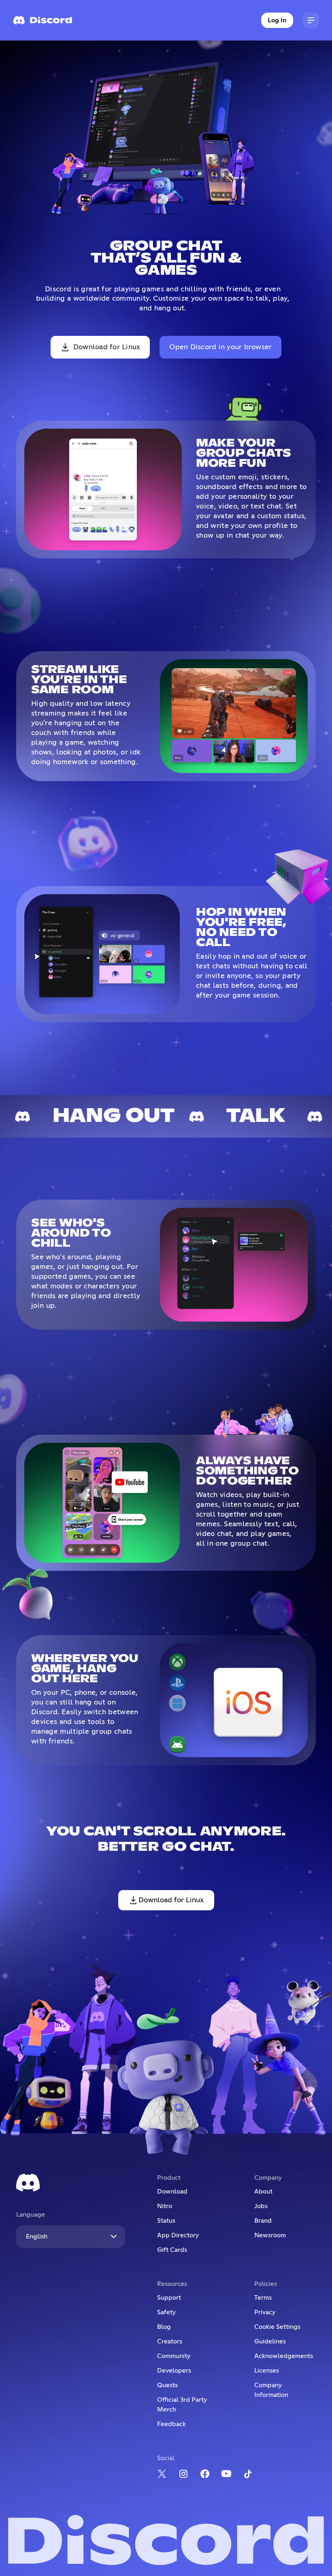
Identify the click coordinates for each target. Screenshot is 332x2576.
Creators (170, 2341)
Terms (263, 2298)
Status (166, 2221)
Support (169, 2298)
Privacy (265, 2312)
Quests (167, 2385)
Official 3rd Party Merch (182, 2405)
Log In (277, 20)
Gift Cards (172, 2250)
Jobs (261, 2206)
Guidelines (270, 2341)
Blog (164, 2327)
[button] (311, 20)
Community (174, 2356)
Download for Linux (107, 347)
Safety (166, 2312)
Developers (174, 2371)
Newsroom (270, 2235)
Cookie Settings (277, 2327)
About (263, 2192)
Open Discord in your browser (220, 347)
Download (172, 2192)
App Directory (178, 2235)
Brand (263, 2221)
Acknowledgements (284, 2356)
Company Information (271, 2390)
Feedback (171, 2424)
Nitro (165, 2206)
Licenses (267, 2371)
